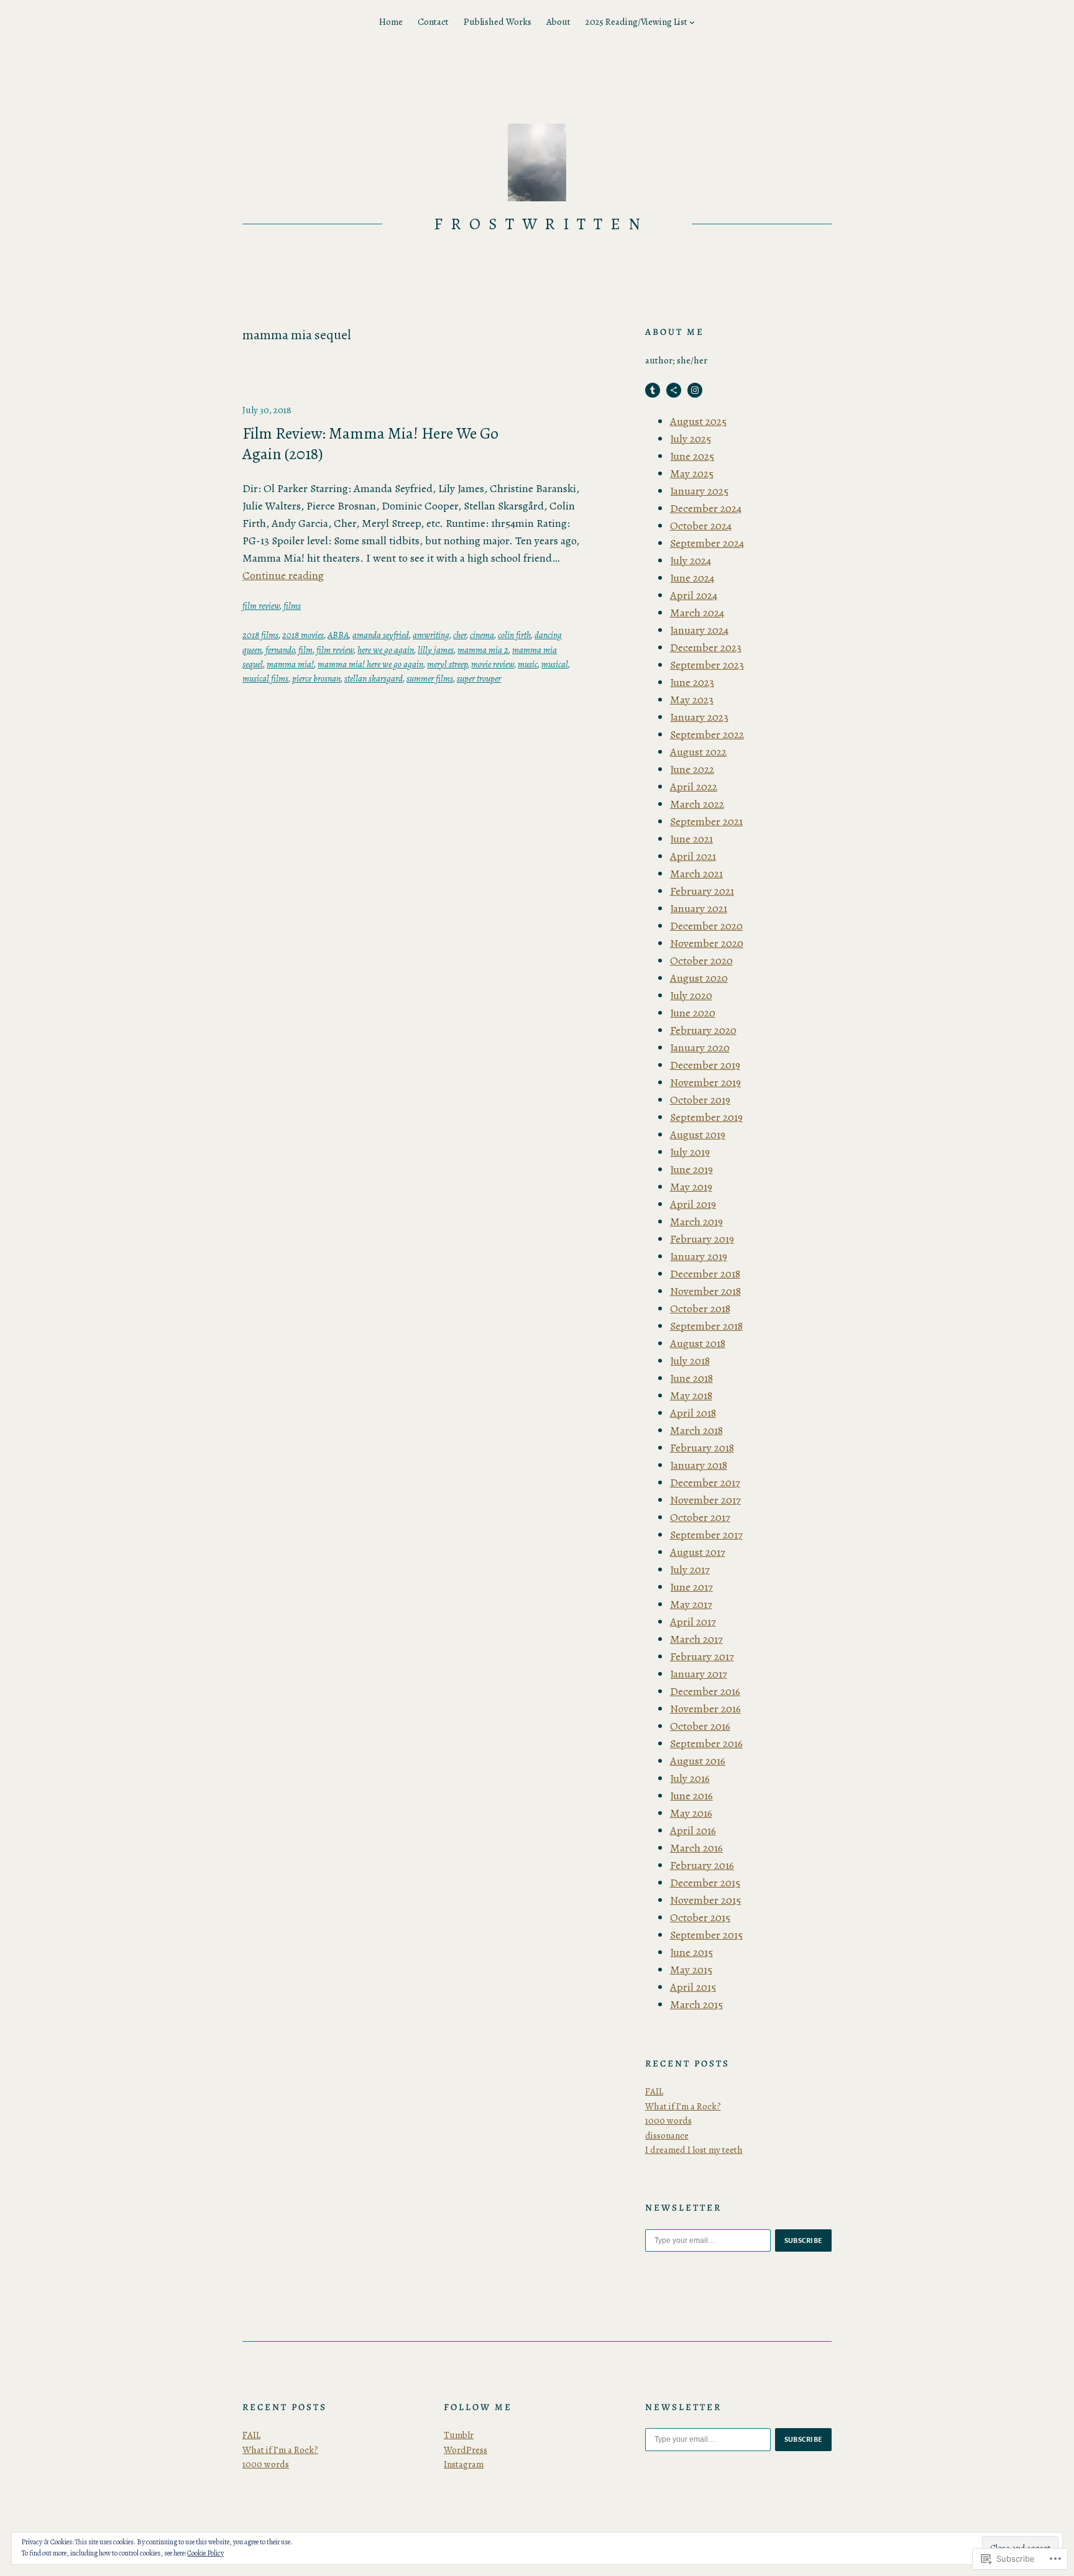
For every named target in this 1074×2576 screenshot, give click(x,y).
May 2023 (692, 700)
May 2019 (691, 1187)
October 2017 (700, 1517)
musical (555, 664)
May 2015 (691, 1970)
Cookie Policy (205, 2553)
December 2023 (706, 647)
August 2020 (699, 978)
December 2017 (705, 1482)
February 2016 (702, 1865)
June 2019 (691, 1169)
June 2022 (692, 769)
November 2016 (705, 1709)
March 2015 (696, 2004)
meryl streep (447, 664)
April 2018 (693, 1413)
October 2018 (700, 1309)
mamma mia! (290, 664)
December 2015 (705, 1883)
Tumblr (459, 2435)
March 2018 (696, 1430)
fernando (280, 650)
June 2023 (692, 682)
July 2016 (690, 1778)
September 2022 (707, 734)
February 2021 (702, 891)
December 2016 (705, 1691)
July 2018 (690, 1361)
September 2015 (706, 1935)
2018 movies (303, 635)
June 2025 (692, 456)
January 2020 (700, 1048)
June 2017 (691, 1587)
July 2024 (691, 560)
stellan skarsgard (374, 678)
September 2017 (706, 1535)
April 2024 (694, 595)
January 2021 (699, 908)
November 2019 (705, 1082)
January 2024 (699, 630)
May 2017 (691, 1604)
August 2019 (698, 1135)
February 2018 (702, 1448)
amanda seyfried (381, 635)
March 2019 (696, 1222)
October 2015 (700, 1917)
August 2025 (698, 421)
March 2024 (697, 613)
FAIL (654, 2091)
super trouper (479, 678)
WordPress (466, 2450)
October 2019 (700, 1100)
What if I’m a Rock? (683, 2106)
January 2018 (699, 1465)
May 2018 (691, 1395)
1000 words (668, 2121)
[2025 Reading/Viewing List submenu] (692, 22)
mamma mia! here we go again (370, 664)
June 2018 (691, 1378)
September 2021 (706, 821)
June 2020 (693, 1013)
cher (460, 635)
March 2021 (696, 874)
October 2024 (701, 526)
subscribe (804, 2240)
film (305, 650)
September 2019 (706, 1117)
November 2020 (707, 943)
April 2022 (694, 787)
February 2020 (703, 1030)
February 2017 (702, 1656)
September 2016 (706, 1743)
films (292, 606)
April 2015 (693, 1987)
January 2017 (699, 1674)
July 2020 (691, 995)
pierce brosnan (316, 678)
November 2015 (705, 1900)
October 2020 (701, 961)
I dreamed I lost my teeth (694, 2150)
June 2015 (691, 1952)
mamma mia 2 (483, 650)
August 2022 (698, 752)
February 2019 (702, 1239)
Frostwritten (541, 224)
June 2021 (691, 839)
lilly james (436, 650)
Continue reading (283, 575)
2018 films (260, 635)
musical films (265, 678)
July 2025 (691, 439)
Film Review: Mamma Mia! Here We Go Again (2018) (370, 444)
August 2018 (698, 1343)
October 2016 (700, 1726)
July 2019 (690, 1152)
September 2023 (707, 665)
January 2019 (699, 1256)
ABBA (338, 635)
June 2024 (692, 578)
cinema (482, 635)
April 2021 (693, 856)
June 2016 (691, 1796)
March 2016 (696, 1848)
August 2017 (698, 1552)
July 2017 (690, 1569)
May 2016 (691, 1813)
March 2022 (697, 804)
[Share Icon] (674, 390)
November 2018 (705, 1291)
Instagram (464, 2464)
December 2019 (705, 1065)
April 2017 (693, 1622)
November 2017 (705, 1500)
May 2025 (692, 473)
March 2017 (696, 1639)
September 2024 (707, 543)
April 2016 (693, 1830)
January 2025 (699, 491)
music (528, 664)
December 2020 (706, 926)
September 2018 (706, 1326)
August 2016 (698, 1761)
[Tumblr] (653, 390)
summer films (430, 678)
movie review (493, 664)
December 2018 (705, 1274)
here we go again (386, 650)
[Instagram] (695, 390)
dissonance (667, 2135)
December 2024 (706, 508)
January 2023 (699, 717)
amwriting (431, 635)
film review (261, 606)
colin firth (514, 635)
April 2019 (693, 1204)
